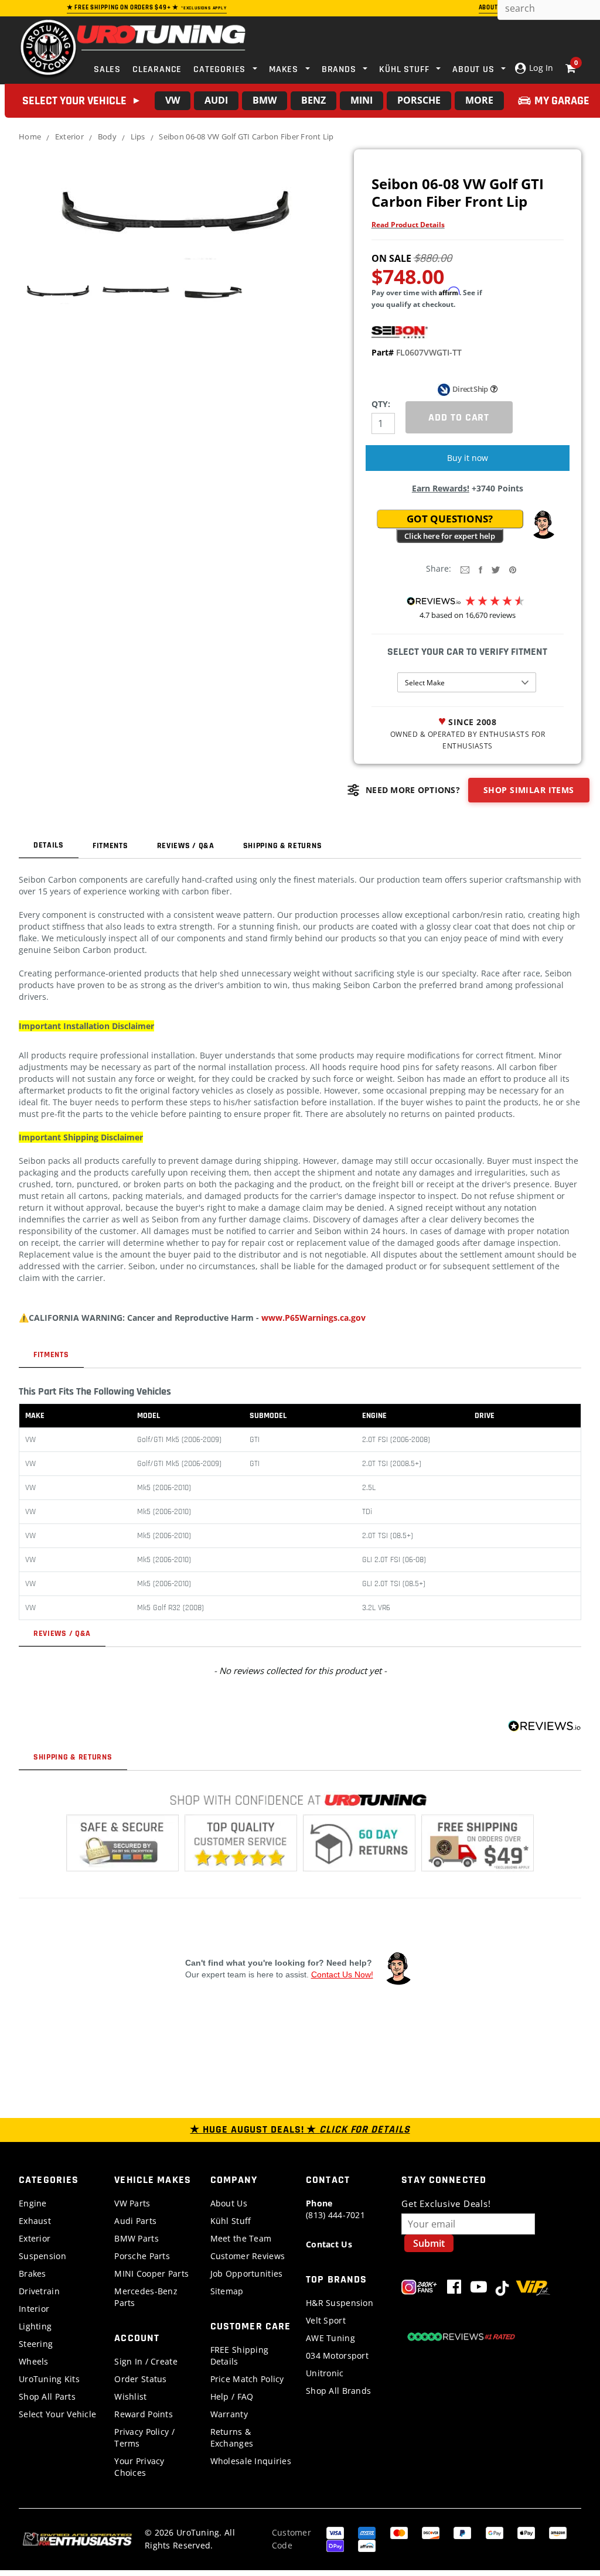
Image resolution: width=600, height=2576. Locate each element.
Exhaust (35, 2221)
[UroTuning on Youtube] (479, 2289)
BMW (265, 100)
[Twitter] (496, 569)
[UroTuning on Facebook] (454, 2289)
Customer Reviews (248, 2256)
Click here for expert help (450, 536)
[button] (543, 525)
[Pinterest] (513, 569)
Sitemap (227, 2291)
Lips (138, 136)
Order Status (140, 2379)
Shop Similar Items (529, 790)
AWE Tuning (330, 2338)
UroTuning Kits (49, 2379)
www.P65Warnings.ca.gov (313, 1318)
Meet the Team (241, 2238)
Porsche (419, 100)
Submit (429, 2243)
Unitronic (325, 2373)
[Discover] (431, 2532)
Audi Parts (135, 2221)
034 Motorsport (337, 2355)
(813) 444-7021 (335, 2209)
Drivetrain (39, 2291)
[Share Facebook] (480, 569)
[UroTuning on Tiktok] (502, 2289)
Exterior (69, 136)
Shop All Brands (338, 2391)
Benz (313, 100)
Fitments (110, 846)
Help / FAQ (232, 2396)
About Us (229, 2203)
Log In (540, 68)
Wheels (34, 2361)
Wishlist (130, 2396)
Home (30, 136)
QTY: (381, 404)
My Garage (562, 101)
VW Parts (132, 2203)
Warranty (229, 2414)
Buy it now (468, 458)
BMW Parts (137, 2238)
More (479, 100)
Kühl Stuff (231, 2221)
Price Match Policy (247, 2379)
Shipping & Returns (283, 846)
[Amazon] (558, 2532)
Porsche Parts (142, 2256)
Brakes (33, 2273)
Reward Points (144, 2414)
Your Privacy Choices (139, 2467)
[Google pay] (495, 2532)
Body (107, 136)
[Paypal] (462, 2532)
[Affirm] (367, 2545)
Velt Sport (326, 2320)
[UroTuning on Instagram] (419, 2289)
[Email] (465, 569)
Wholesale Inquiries (251, 2461)
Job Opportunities (247, 2273)
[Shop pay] (335, 2545)
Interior (34, 2309)
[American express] (367, 2532)
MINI (362, 100)
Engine (33, 2203)
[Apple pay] (526, 2532)
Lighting (35, 2326)
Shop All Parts (47, 2396)
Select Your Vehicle (57, 2414)
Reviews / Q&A (186, 846)
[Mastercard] (399, 2532)
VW (173, 100)
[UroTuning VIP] (533, 2289)
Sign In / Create (146, 2361)
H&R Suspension (340, 2303)
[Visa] (335, 2532)
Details (49, 845)
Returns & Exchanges (232, 2437)
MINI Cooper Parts (151, 2273)
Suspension (42, 2256)
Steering (36, 2344)
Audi (216, 100)
